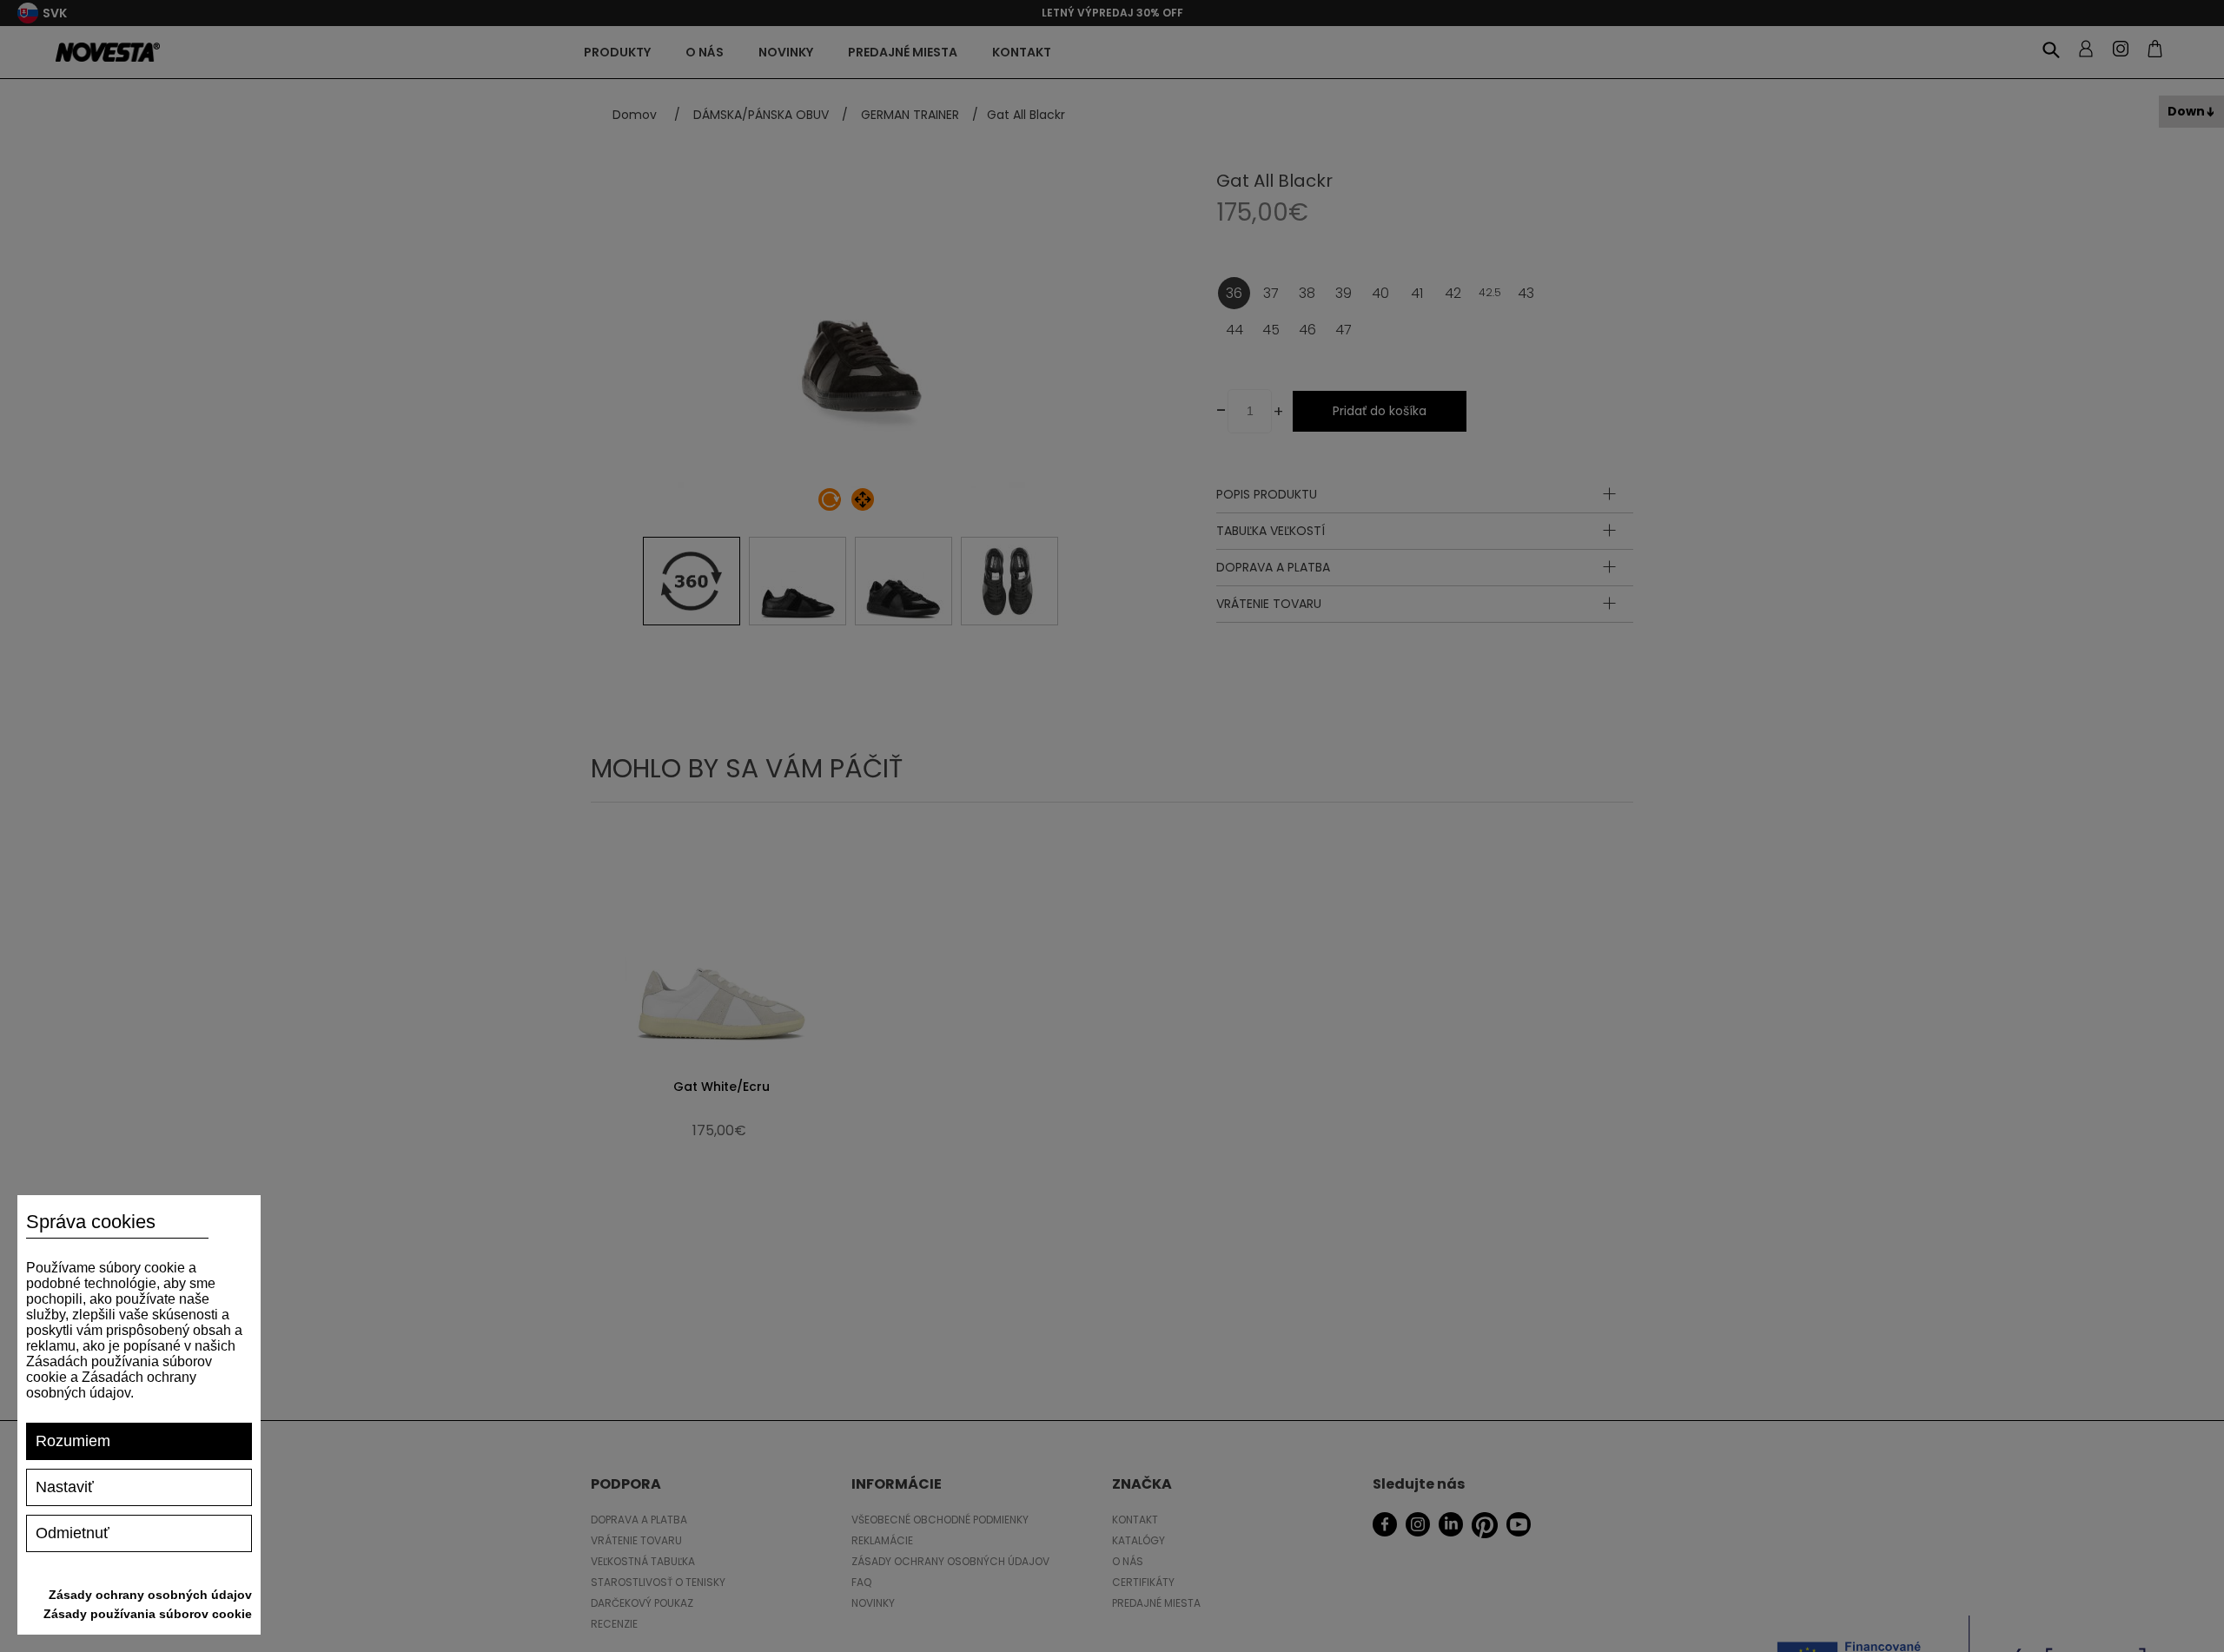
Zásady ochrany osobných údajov (150, 1595)
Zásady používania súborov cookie (148, 1614)
